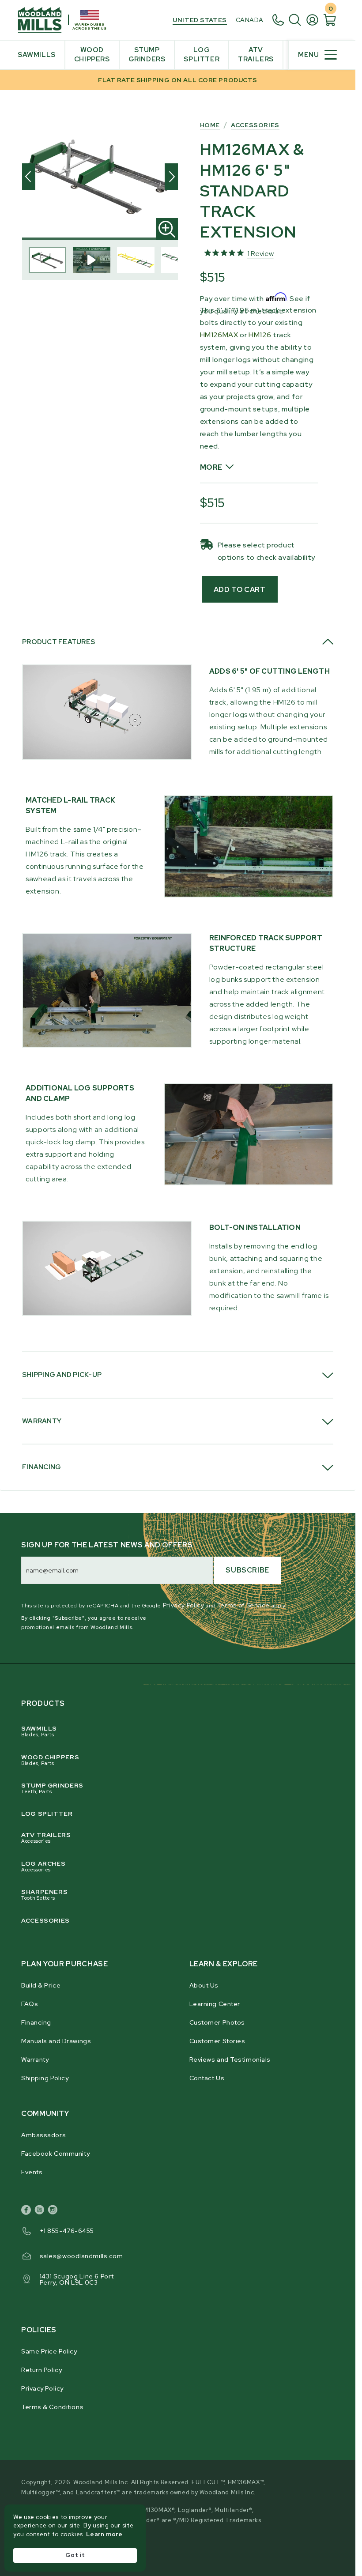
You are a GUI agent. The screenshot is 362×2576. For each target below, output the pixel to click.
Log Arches (43, 1866)
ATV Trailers (46, 1837)
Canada (250, 20)
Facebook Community (55, 2154)
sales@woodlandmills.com (81, 2256)
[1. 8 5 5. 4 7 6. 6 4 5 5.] (280, 20)
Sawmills (39, 1731)
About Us (204, 1985)
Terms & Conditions (52, 2407)
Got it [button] (75, 2555)
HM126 (260, 335)
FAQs (30, 2004)
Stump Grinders (52, 1788)
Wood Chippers (50, 1760)
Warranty (35, 2059)
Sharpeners (44, 1894)
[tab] (178, 642)
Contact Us (207, 2078)
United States (200, 20)
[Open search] (297, 20)
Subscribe (247, 1570)
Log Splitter (47, 1814)
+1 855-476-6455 (67, 2231)
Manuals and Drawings (56, 2041)
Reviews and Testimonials (230, 2059)
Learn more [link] (104, 2534)
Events (32, 2172)
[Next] (171, 177)
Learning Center (215, 2004)
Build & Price (41, 1985)
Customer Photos (217, 2022)
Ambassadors (43, 2135)
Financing (36, 2022)
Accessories (45, 1920)
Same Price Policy (49, 2351)
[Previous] (29, 177)
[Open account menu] (315, 20)
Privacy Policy (184, 1605)
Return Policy (41, 2370)
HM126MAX (219, 335)
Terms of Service (243, 1605)
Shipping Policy (45, 2078)
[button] (259, 468)
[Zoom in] (167, 229)
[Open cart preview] (330, 20)
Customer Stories (217, 2041)
